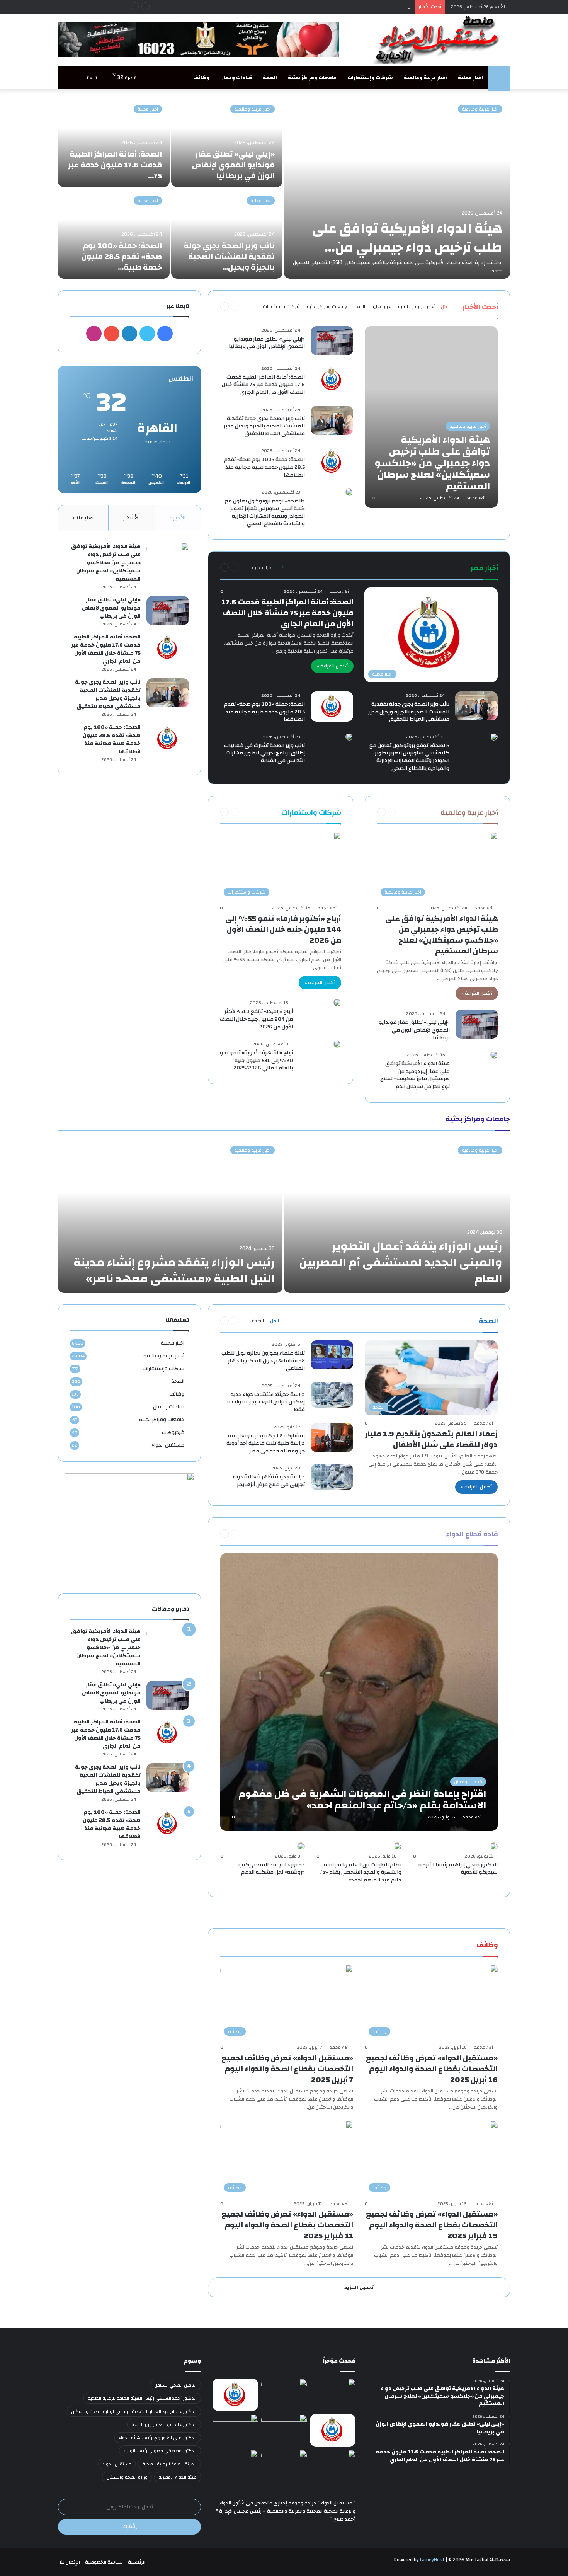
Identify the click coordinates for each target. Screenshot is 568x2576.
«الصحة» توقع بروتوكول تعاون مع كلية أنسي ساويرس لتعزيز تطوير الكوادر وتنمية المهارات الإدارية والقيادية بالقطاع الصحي (265, 512)
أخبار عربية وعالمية (425, 78)
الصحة (270, 78)
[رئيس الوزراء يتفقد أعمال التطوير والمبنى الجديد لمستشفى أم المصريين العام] (397, 1216)
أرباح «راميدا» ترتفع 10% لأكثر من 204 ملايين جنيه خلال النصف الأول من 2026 (256, 1019)
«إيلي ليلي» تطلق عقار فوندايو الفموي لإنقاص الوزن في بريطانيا (233, 165)
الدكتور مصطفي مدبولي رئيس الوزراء (160, 2451)
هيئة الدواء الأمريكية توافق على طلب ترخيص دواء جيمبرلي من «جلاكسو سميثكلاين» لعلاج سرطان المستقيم (442, 935)
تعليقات (83, 518)
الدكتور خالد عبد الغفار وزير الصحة (164, 2424)
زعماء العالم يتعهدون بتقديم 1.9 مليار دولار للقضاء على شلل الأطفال (431, 1439)
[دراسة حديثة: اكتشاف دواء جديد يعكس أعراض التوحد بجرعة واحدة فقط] (332, 1395)
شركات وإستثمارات (370, 78)
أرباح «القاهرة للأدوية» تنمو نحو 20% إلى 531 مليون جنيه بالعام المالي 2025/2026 (256, 1060)
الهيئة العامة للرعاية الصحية (169, 2464)
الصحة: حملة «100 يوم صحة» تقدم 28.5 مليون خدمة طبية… (122, 256)
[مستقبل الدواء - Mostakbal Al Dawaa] (439, 40)
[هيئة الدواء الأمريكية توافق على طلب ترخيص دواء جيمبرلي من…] (397, 188)
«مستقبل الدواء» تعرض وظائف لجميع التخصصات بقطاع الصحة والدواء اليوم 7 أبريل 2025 (287, 2069)
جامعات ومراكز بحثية (312, 78)
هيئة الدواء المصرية (178, 2477)
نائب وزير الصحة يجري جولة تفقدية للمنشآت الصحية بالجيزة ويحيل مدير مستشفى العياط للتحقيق (264, 426)
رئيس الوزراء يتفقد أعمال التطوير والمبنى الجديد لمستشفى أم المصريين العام (401, 1262)
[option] (284, 188)
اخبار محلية (470, 78)
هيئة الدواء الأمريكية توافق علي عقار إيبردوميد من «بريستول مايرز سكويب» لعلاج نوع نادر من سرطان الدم (415, 1075)
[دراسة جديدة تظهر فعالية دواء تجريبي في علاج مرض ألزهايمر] (332, 1477)
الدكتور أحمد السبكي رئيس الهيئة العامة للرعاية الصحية (142, 2398)
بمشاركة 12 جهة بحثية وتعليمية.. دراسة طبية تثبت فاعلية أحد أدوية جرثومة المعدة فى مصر (265, 1443)
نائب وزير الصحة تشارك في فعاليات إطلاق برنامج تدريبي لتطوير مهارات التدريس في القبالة (264, 753)
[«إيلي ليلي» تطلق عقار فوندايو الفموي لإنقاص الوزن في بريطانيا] (227, 142)
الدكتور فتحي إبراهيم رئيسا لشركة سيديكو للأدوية (458, 1869)
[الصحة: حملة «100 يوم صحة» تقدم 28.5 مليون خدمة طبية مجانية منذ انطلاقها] (332, 462)
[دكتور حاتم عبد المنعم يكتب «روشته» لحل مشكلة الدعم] (301, 1846)
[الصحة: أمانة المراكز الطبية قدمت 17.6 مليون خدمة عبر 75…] (114, 142)
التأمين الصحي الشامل (175, 2385)
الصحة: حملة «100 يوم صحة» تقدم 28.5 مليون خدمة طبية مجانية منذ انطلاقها (264, 467)
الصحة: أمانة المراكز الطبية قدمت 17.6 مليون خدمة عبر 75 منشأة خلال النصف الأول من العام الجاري (306, 7)
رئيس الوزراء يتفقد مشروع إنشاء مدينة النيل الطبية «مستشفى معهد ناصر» (174, 1271)
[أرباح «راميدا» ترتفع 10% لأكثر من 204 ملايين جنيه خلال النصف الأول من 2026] (337, 1003)
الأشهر (132, 518)
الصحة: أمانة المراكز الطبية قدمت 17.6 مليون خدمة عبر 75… (115, 165)
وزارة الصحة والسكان (127, 2477)
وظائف (201, 78)
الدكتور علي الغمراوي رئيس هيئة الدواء (158, 2438)
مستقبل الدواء (168, 1445)
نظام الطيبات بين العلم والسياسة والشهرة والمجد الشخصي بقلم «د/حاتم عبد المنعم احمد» (361, 1872)
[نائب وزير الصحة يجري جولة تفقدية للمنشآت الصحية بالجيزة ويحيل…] (227, 234)
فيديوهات (173, 1432)
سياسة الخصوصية (104, 2562)
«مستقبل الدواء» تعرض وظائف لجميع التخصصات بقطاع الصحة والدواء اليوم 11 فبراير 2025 (287, 2225)
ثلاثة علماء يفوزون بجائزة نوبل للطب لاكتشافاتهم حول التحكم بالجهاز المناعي (263, 1361)
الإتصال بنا (70, 2562)
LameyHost (432, 2560)
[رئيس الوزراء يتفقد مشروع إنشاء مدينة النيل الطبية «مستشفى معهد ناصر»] (170, 1216)
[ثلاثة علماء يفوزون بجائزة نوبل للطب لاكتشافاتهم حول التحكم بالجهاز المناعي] (332, 1355)
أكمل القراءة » (332, 666)
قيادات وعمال (236, 78)
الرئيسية (137, 2562)
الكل (445, 306)
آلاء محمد (476, 498)
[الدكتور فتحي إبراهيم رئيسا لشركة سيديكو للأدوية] (494, 1846)
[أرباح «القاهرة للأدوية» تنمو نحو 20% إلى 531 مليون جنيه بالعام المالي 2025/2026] (337, 1044)
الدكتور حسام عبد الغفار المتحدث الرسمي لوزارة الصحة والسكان (134, 2411)
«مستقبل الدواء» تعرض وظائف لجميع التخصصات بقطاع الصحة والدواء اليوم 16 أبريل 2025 (432, 2069)
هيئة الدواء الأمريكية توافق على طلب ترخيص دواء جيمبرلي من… (407, 238)
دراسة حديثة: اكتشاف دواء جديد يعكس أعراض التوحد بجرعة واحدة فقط (266, 1402)
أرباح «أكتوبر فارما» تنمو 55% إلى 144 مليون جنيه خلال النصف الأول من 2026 (283, 929)
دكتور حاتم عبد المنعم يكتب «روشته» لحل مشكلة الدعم (272, 1869)
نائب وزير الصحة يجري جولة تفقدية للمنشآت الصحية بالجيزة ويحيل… (229, 256)
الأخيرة (178, 518)
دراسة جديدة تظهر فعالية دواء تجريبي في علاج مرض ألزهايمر (269, 1481)
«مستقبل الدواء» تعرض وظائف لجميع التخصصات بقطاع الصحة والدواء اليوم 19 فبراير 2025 (432, 2225)
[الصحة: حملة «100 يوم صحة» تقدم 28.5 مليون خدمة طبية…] (114, 234)
